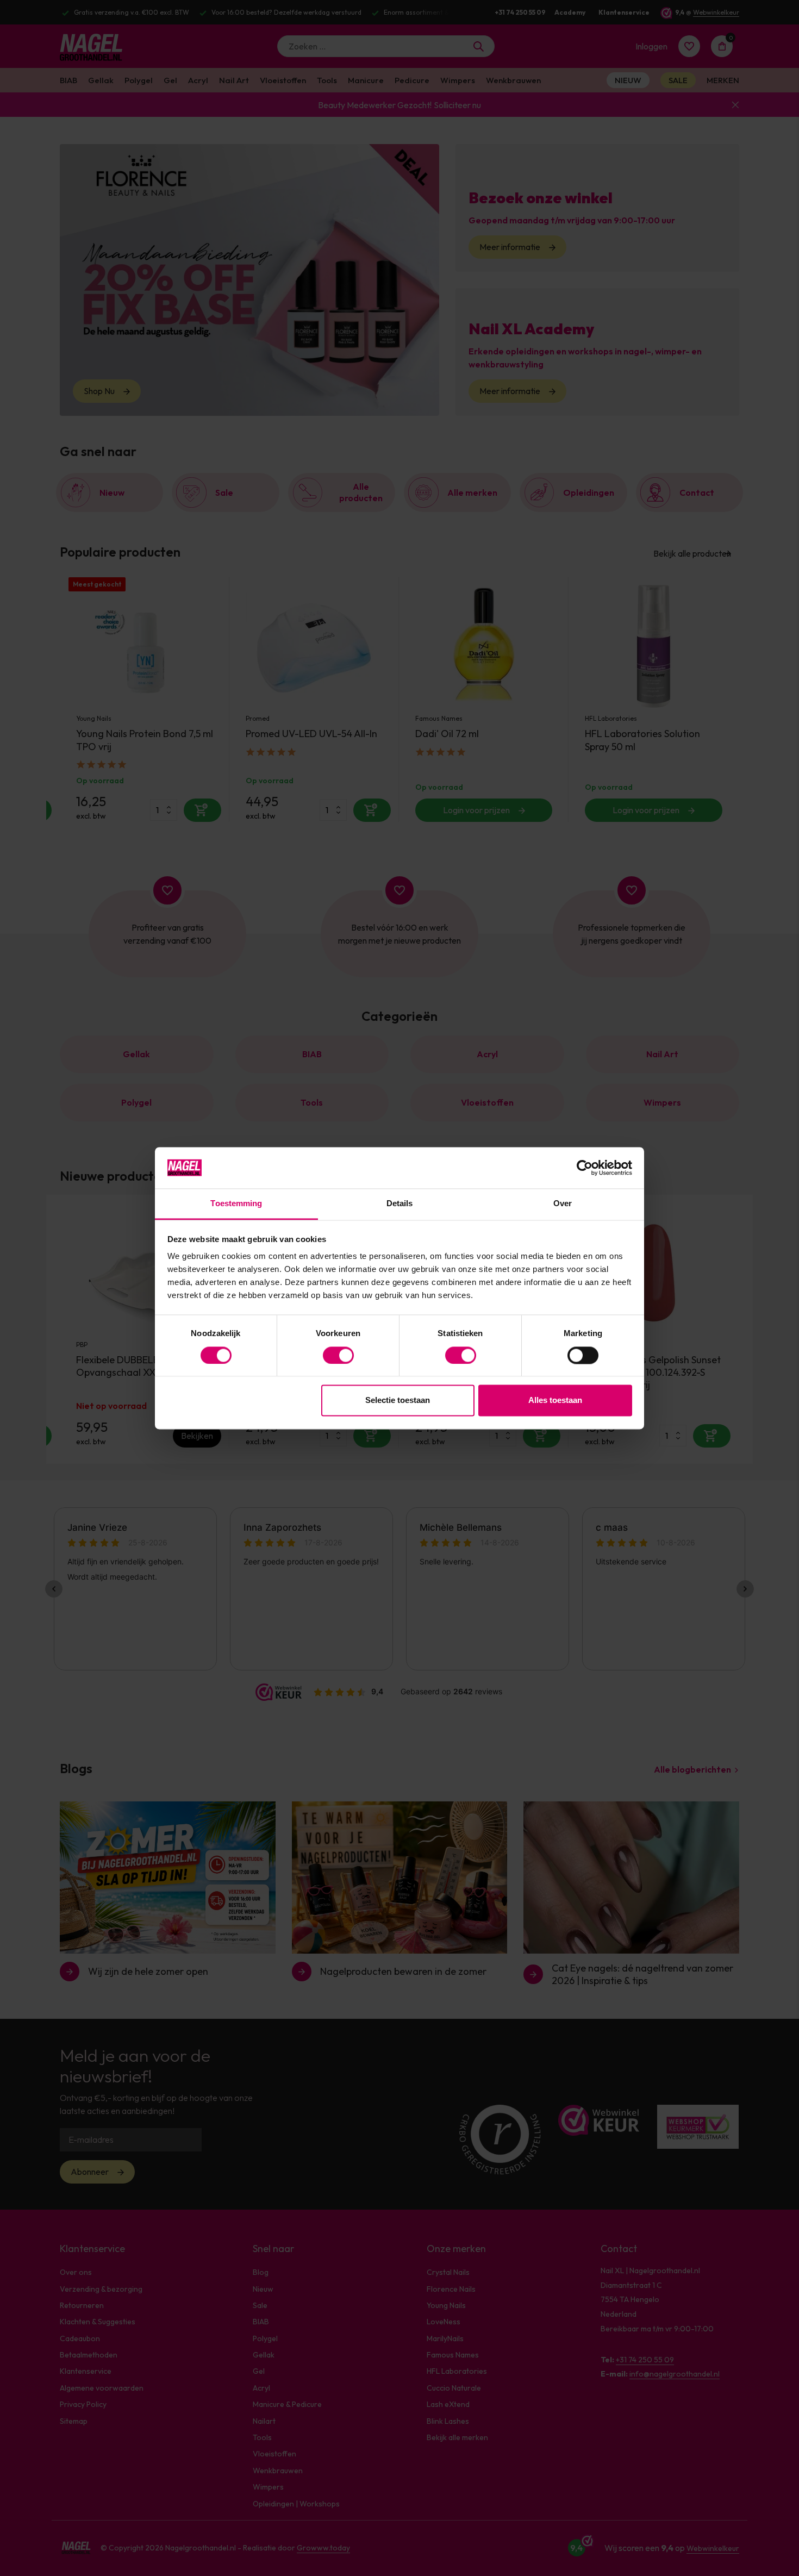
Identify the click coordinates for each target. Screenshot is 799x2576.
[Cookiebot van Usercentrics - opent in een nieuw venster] (585, 1168)
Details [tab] (400, 1204)
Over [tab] (563, 1204)
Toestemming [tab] (236, 1204)
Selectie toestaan (398, 1401)
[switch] (338, 1355)
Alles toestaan (555, 1401)
